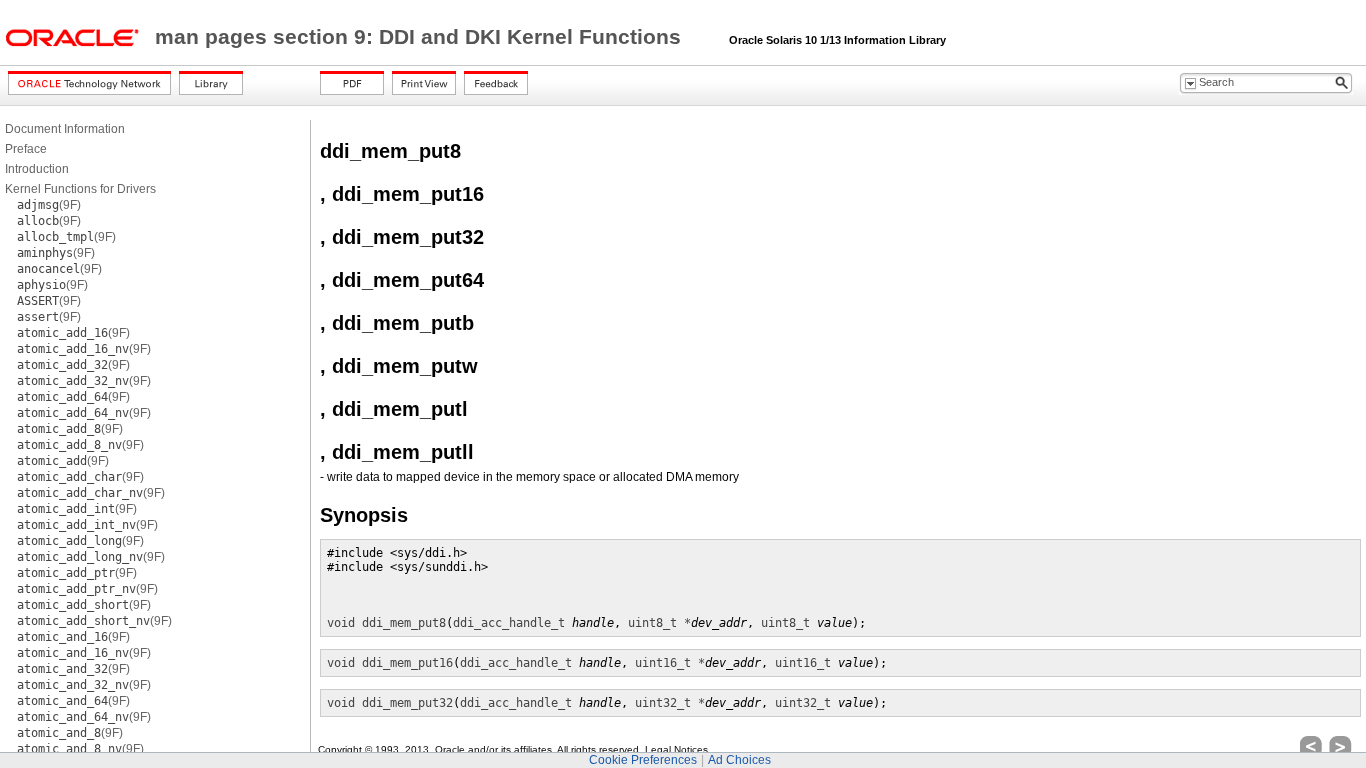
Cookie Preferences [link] (643, 760)
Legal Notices (676, 749)
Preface (26, 149)
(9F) (49, 205)
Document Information (65, 129)
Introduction (37, 169)
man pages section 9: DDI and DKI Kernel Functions (421, 37)
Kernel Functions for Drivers (80, 189)
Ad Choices (739, 760)
